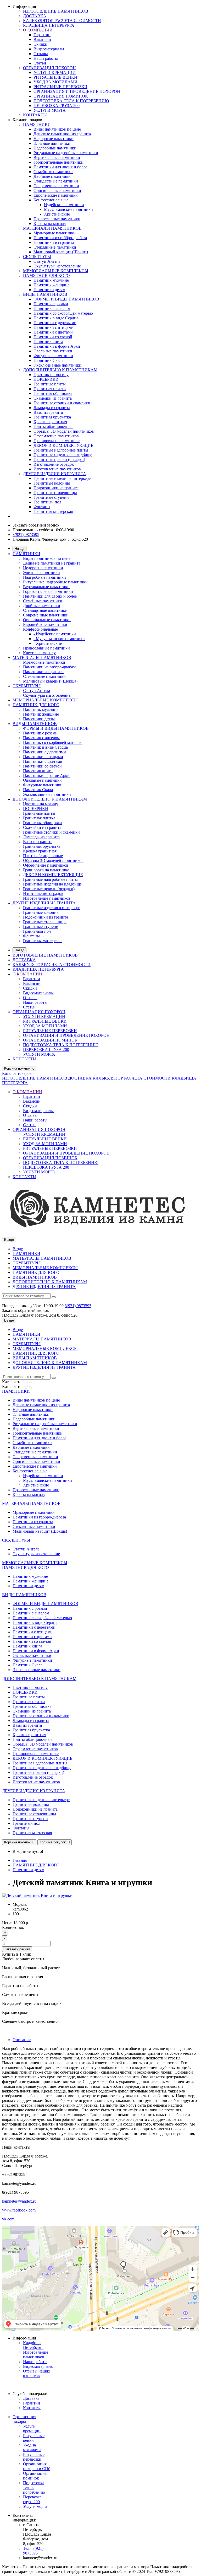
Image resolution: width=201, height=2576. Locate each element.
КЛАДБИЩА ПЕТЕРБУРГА (49, 25)
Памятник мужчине (51, 280)
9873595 (78, 1306)
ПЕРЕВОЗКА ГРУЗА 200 (57, 106)
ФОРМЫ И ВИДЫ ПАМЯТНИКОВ (66, 299)
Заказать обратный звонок (36, 525)
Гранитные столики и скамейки (62, 403)
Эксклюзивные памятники (57, 365)
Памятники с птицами (54, 327)
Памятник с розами (51, 304)
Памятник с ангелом (52, 308)
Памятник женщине (51, 285)
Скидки (40, 44)
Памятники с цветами (53, 332)
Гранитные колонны (52, 483)
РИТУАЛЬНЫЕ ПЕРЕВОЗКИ (60, 87)
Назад (19, 549)
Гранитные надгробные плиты (61, 450)
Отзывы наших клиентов (37, 2373)
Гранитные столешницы (55, 493)
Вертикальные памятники (57, 157)
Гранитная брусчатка (52, 417)
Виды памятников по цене (57, 129)
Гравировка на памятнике (57, 441)
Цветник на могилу (51, 375)
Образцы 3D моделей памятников (64, 431)
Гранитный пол (47, 502)
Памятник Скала (48, 360)
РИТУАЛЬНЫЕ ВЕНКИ (55, 77)
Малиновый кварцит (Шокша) (61, 252)
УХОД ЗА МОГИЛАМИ (55, 82)
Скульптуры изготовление (57, 266)
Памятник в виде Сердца (56, 318)
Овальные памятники (53, 351)
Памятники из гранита (54, 242)
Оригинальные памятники (57, 190)
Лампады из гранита (52, 408)
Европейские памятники (56, 195)
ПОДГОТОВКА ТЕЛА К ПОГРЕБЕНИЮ (71, 101)
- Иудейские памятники (55, 634)
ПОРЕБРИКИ (46, 379)
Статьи (40, 63)
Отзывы (41, 54)
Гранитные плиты (50, 384)
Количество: (13, 1927)
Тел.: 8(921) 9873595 (33, 2551)
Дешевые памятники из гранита (62, 134)
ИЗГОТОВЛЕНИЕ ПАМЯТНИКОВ (56, 11)
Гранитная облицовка (53, 393)
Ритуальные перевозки (34, 2457)
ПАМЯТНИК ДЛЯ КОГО (46, 275)
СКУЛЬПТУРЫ (37, 257)
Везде (18, 1249)
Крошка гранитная (50, 422)
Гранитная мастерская (53, 511)
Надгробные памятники (55, 148)
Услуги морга (35, 2506)
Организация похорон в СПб (37, 2466)
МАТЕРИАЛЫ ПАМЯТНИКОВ (52, 228)
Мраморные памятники (55, 233)
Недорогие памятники (54, 139)
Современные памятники (56, 186)
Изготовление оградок (54, 464)
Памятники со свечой (53, 337)
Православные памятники (57, 219)
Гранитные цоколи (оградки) (59, 460)
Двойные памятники (52, 176)
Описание (22, 2040)
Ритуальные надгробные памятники (66, 153)
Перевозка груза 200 (32, 2499)
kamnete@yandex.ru (19, 2201)
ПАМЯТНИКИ (37, 124)
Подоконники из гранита (56, 488)
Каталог (17, 1073)
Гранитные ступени (51, 497)
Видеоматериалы (49, 49)
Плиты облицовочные (53, 426)
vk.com (8, 2219)
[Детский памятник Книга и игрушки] (37, 1895)
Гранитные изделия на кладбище (63, 455)
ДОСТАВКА (35, 16)
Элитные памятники (52, 143)
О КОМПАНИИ (38, 30)
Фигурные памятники (53, 356)
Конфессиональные (51, 200)
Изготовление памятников (57, 469)
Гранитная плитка (50, 389)
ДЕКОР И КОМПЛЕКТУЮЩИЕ (63, 445)
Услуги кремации (32, 2429)
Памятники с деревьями (55, 323)
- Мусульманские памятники (59, 639)
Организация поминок (35, 2476)
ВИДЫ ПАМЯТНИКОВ (45, 294)
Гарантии (42, 35)
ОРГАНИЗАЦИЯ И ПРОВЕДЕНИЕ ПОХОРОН (77, 91)
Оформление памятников (56, 436)
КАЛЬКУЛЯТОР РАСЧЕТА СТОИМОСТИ (62, 21)
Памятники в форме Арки (57, 346)
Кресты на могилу (50, 224)
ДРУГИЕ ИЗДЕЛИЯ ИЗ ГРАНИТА (55, 474)
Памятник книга (48, 342)
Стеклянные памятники (55, 247)
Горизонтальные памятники (58, 162)
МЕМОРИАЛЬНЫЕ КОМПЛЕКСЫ (56, 271)
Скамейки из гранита (53, 398)
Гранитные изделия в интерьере (62, 478)
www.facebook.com (19, 2210)
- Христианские (48, 643)
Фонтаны (42, 507)
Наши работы (46, 58)
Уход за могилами (32, 2447)
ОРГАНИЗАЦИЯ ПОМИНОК (61, 96)
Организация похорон (24, 2419)
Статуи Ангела (47, 261)
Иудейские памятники (64, 205)
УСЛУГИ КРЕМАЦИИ (55, 73)
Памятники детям (49, 290)
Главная (20, 1860)
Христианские (57, 214)
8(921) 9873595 (26, 535)
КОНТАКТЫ (35, 115)
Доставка (31, 2398)
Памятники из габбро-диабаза (60, 238)
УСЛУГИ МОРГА (50, 110)
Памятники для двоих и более (60, 167)
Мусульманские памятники (68, 209)
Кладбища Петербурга (33, 2345)
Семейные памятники (53, 172)
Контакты (32, 2408)
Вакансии (42, 39)
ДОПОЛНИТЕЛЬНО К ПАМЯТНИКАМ (60, 370)
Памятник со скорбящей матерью (63, 313)
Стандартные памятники (56, 181)
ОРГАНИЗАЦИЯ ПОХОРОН (49, 68)
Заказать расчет (17, 1949)
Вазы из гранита (48, 412)
